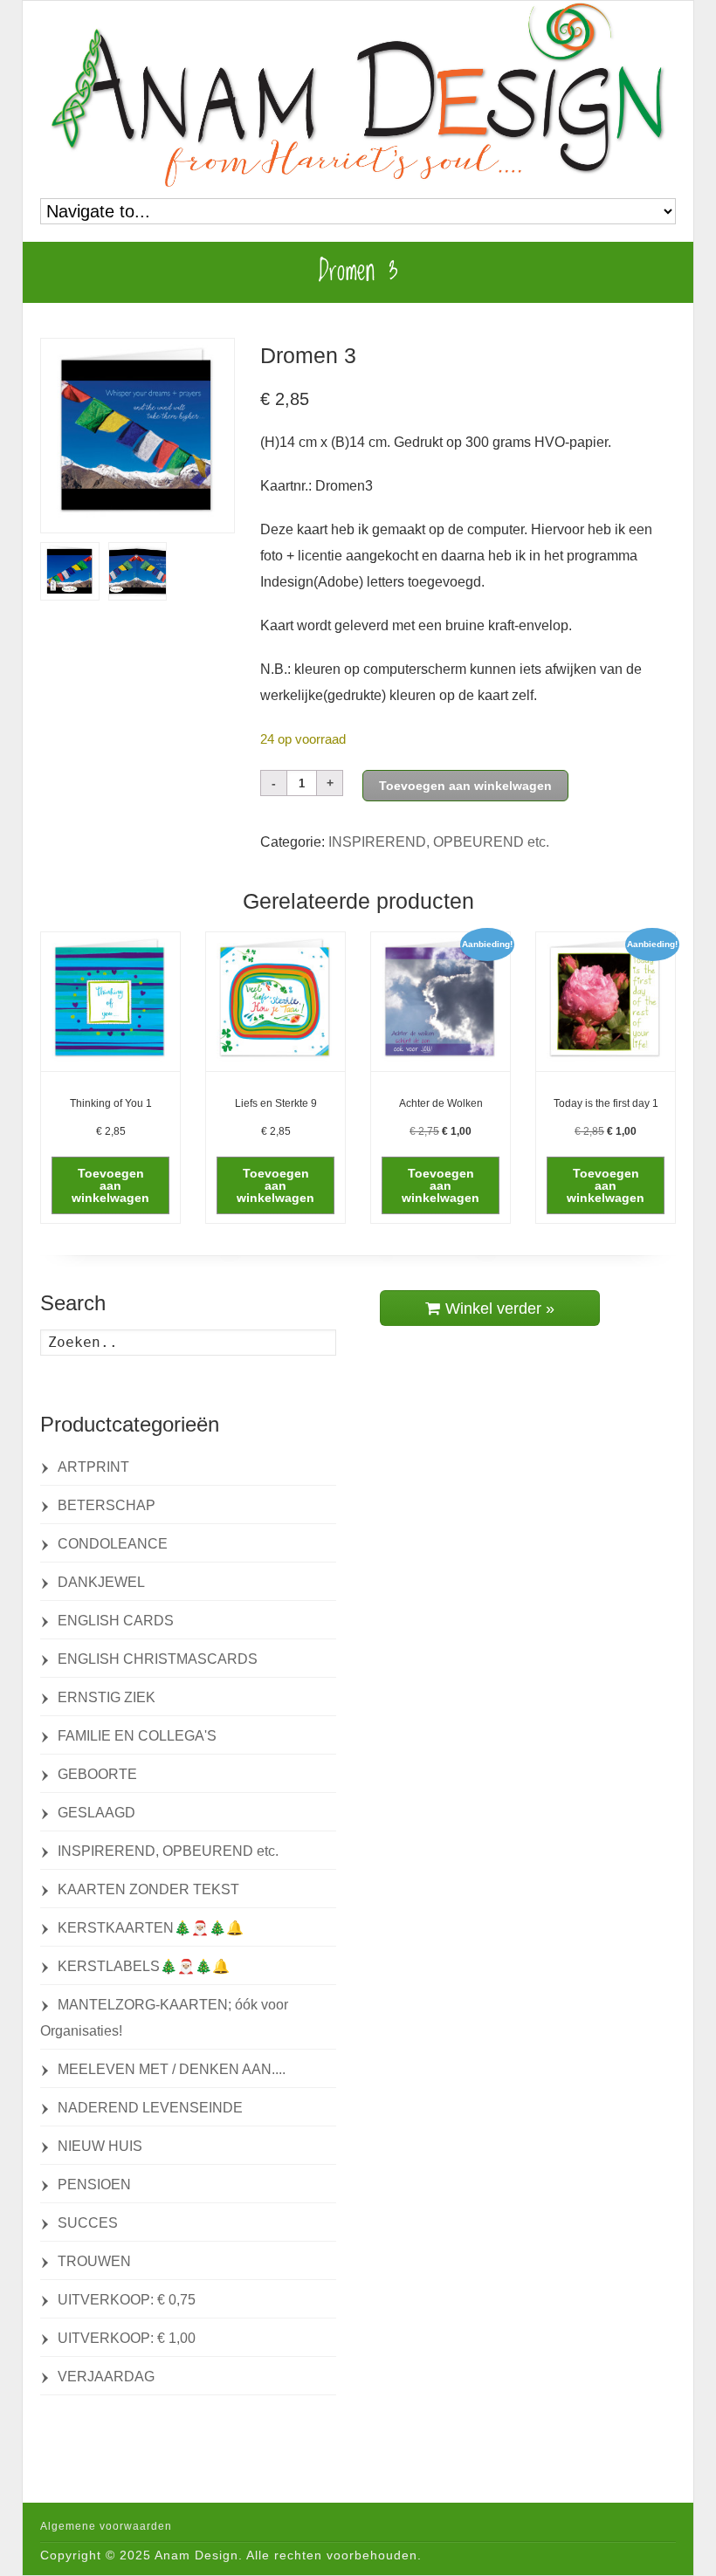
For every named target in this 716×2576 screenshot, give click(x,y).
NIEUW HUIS (100, 2146)
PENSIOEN (94, 2184)
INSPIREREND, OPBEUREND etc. (439, 842)
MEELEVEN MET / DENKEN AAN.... (172, 2069)
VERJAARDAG (106, 2377)
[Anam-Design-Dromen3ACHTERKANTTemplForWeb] (70, 571)
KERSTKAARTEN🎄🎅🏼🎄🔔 (151, 1928)
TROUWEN (94, 2261)
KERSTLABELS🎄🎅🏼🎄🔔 (144, 1966)
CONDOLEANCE (113, 1544)
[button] (110, 1185)
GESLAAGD (96, 1813)
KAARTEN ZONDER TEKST (148, 1889)
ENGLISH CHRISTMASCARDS (158, 1659)
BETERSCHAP (107, 1505)
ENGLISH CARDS (116, 1621)
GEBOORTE (97, 1774)
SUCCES (88, 2223)
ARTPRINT (93, 1467)
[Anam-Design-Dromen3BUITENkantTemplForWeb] (138, 571)
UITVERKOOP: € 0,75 (127, 2300)
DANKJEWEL (101, 1582)
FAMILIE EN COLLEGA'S (137, 1736)
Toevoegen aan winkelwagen (465, 786)
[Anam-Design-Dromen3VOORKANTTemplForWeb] (138, 435)
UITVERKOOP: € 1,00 (127, 2338)
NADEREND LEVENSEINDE (150, 2108)
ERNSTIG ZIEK (107, 1697)
